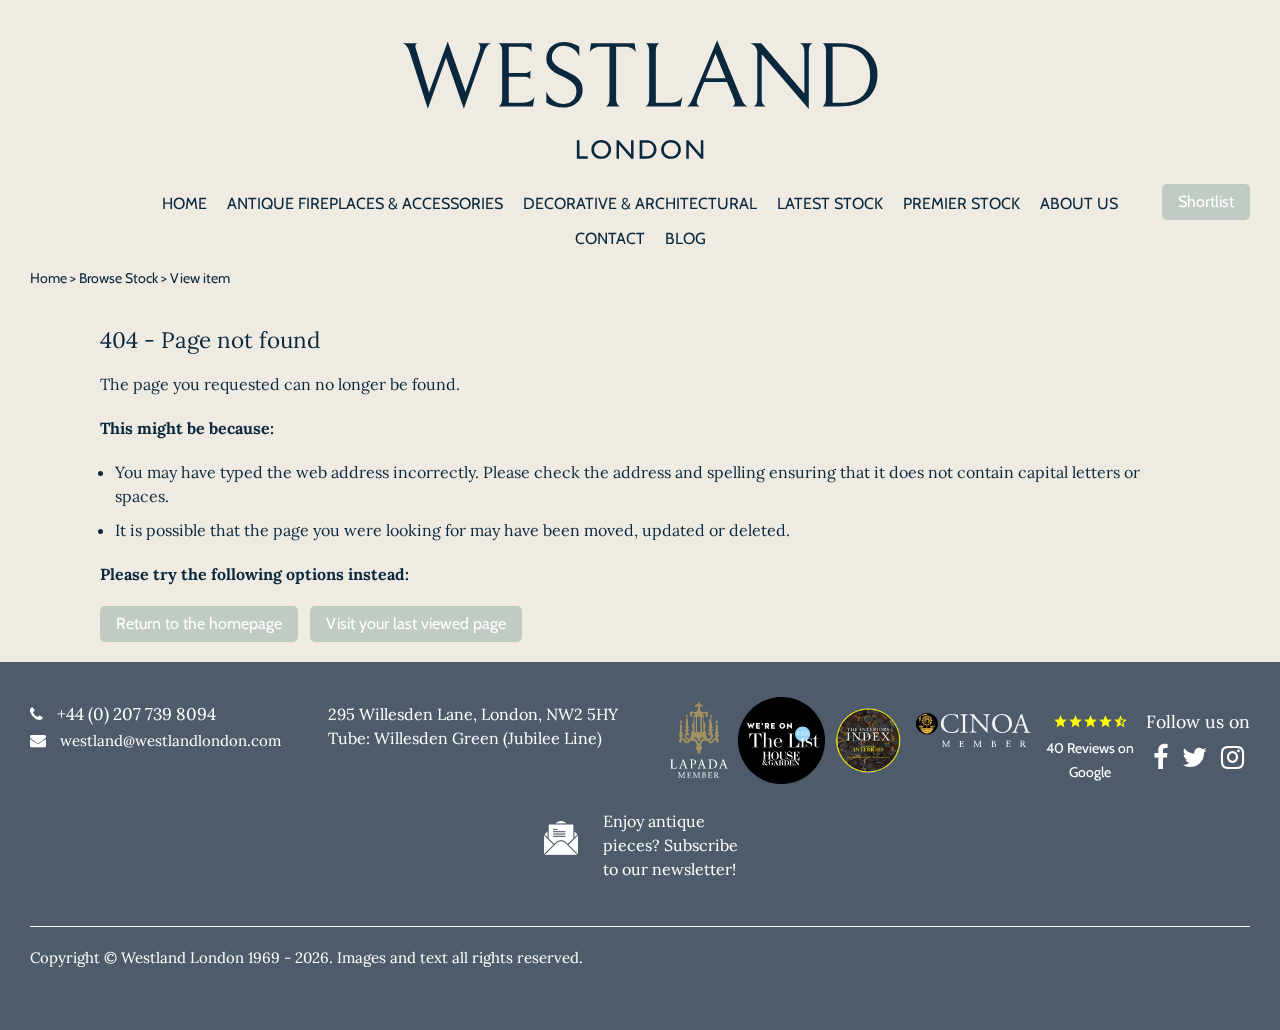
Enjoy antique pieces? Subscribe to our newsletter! (670, 845)
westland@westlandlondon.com (170, 740)
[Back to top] (1240, 990)
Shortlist (1206, 201)
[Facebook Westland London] (1165, 761)
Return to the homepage (199, 623)
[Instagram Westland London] (1232, 761)
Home (48, 278)
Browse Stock (118, 278)
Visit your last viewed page (416, 623)
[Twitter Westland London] (1199, 761)
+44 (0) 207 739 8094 (136, 714)
